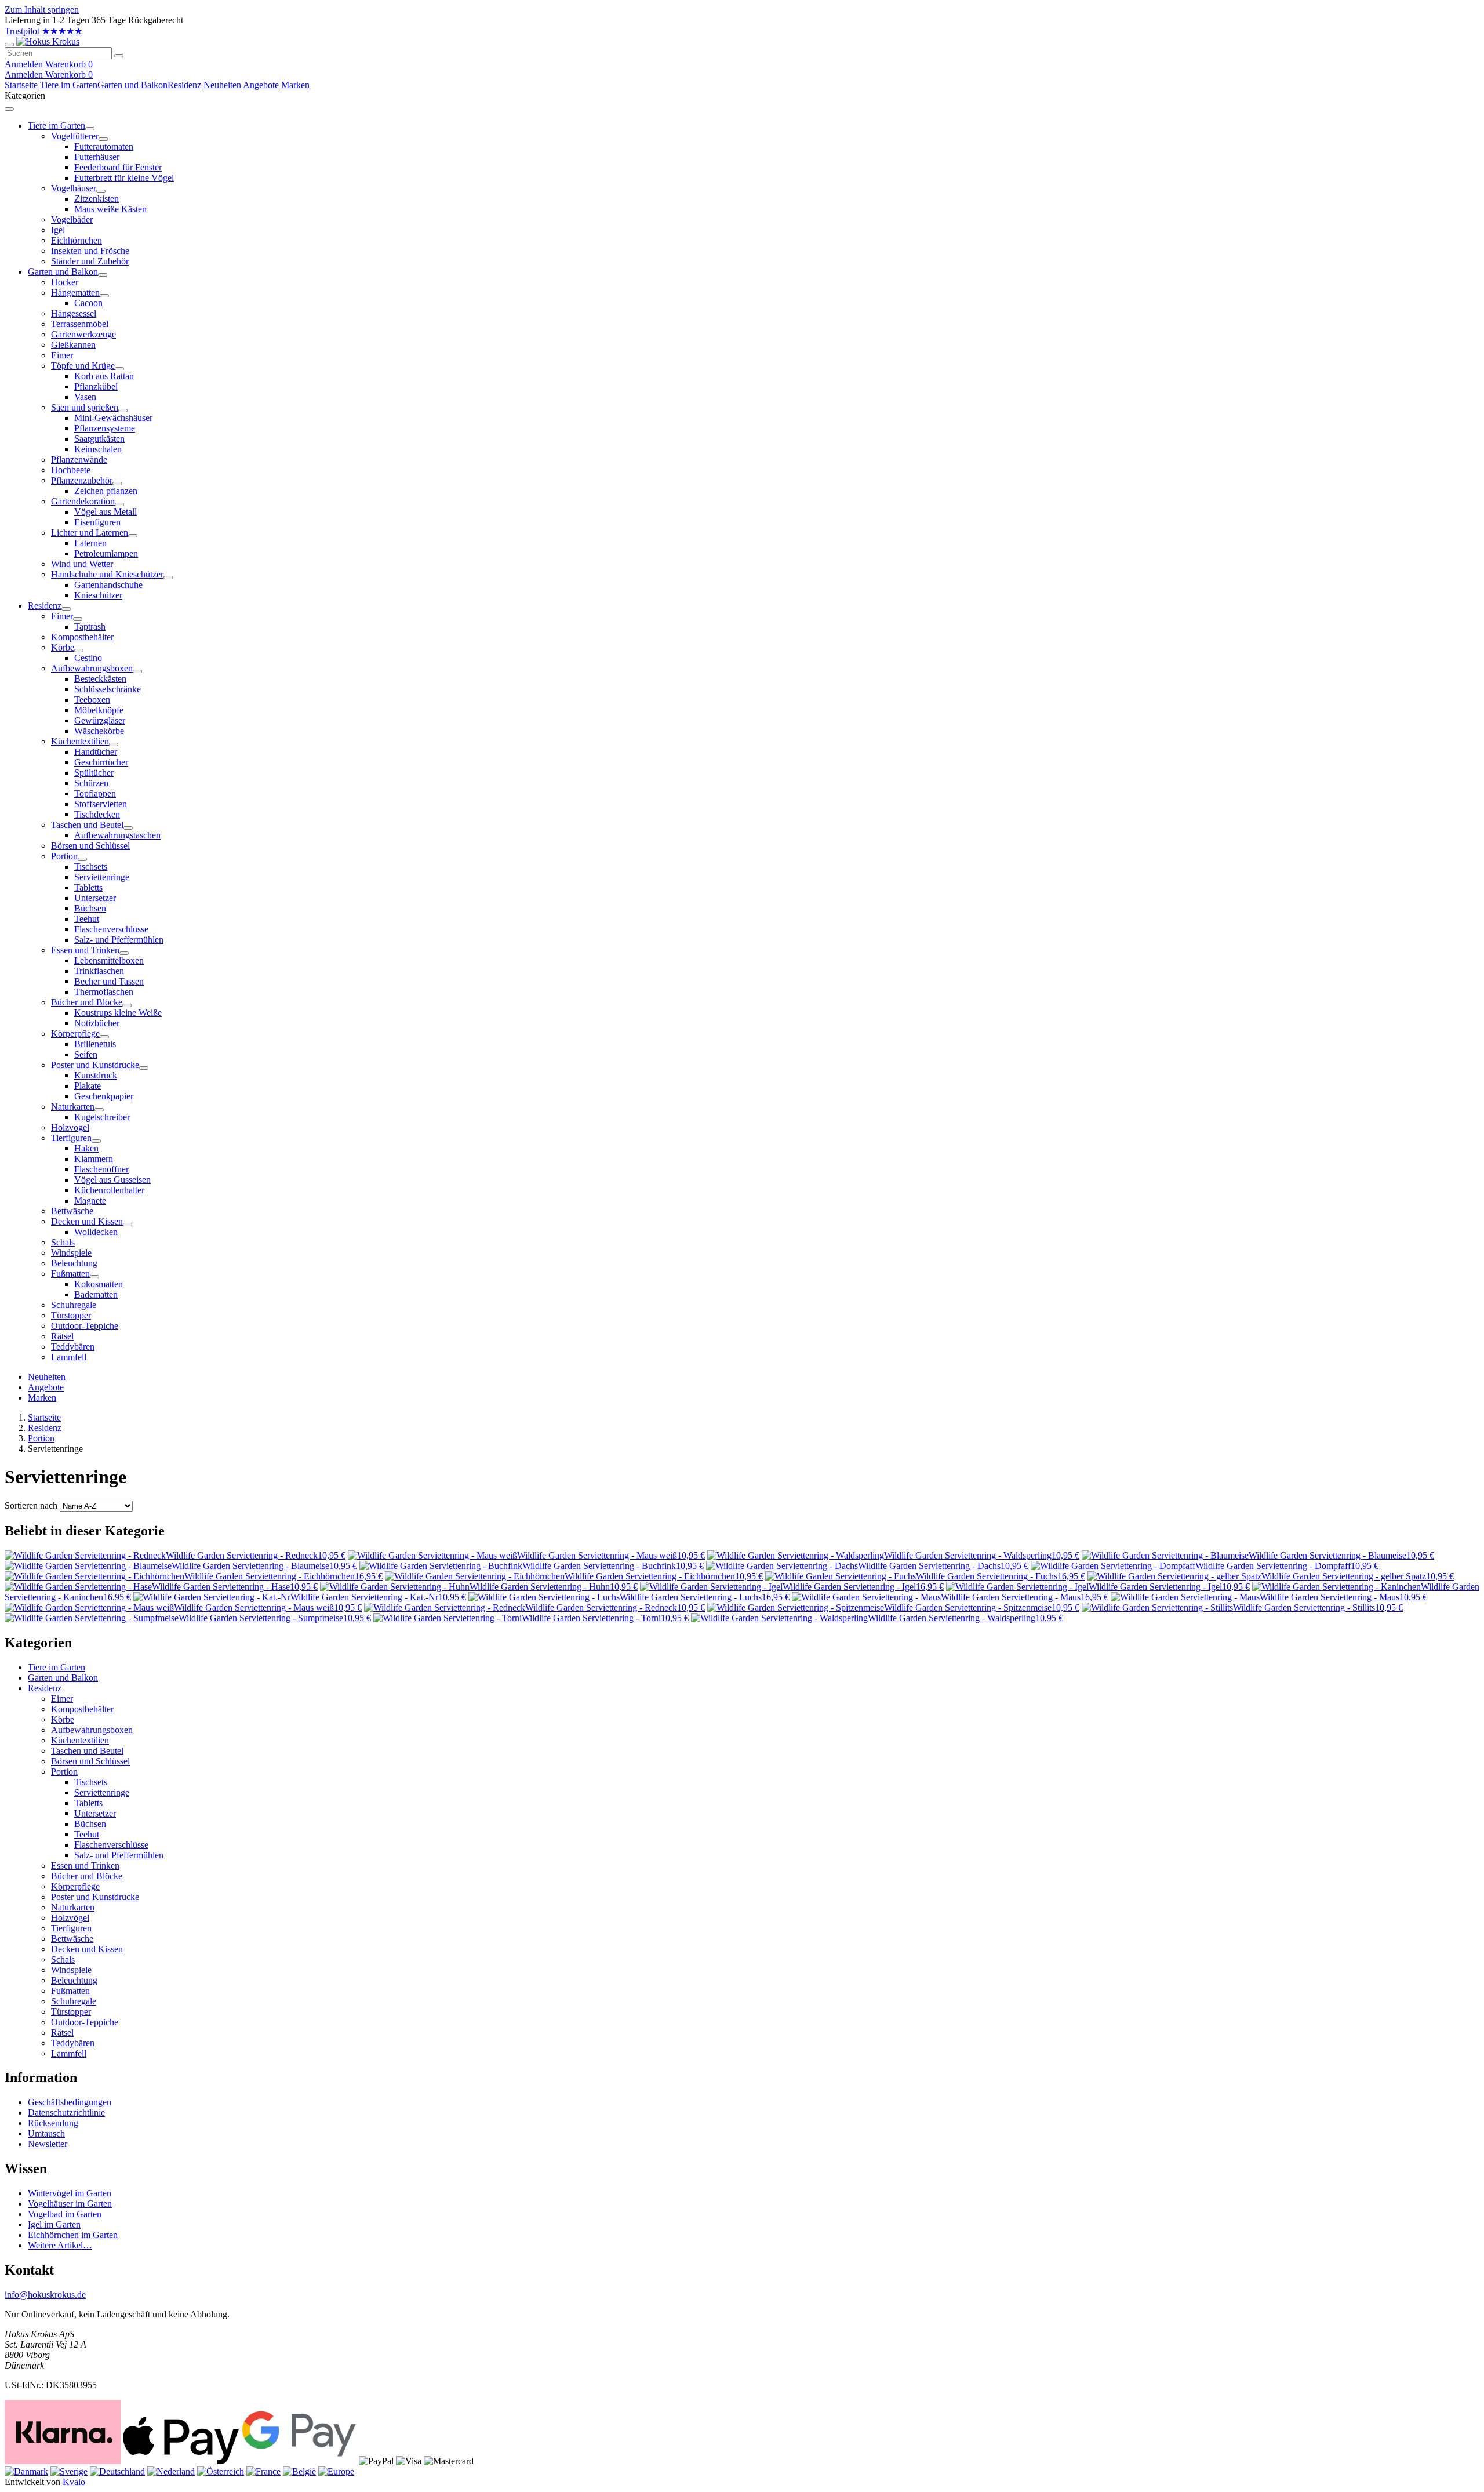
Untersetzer (95, 1813)
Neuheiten (222, 85)
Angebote (261, 85)
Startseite (21, 85)
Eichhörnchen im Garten (73, 2235)
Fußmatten (70, 1991)
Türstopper (71, 2012)
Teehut (87, 1834)
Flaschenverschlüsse (111, 1845)
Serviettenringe (102, 1792)
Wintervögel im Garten (70, 2193)
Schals (63, 1959)
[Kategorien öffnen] (9, 45)
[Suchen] (119, 56)
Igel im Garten (54, 2224)
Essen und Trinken (85, 1866)
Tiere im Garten (69, 85)
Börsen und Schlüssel (90, 1761)
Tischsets (91, 1782)
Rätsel (62, 2033)
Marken (295, 85)
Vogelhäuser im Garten (70, 2204)
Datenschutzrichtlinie (66, 2113)
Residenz (184, 85)
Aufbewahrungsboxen (92, 1730)
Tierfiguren (71, 1928)
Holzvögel (70, 1918)
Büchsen (90, 1824)
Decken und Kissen (87, 1949)
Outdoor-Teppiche (85, 2022)
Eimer (62, 1699)
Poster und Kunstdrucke (95, 1897)
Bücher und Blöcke (87, 1876)
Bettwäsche (72, 1939)
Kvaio (74, 2482)
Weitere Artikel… (60, 2245)
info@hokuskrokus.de (45, 2295)
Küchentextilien (80, 1740)
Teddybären (73, 2043)
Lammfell (69, 2053)
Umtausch (46, 2133)
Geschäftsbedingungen (70, 2102)
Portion (41, 1438)
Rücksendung (53, 2123)
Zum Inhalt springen (42, 10)
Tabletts (88, 1803)
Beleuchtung (74, 1980)
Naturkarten (73, 1907)
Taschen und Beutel (87, 1751)
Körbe (63, 1719)
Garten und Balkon (132, 85)
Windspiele (71, 1970)
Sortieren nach (31, 1505)
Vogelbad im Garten (65, 2214)
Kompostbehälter (82, 1709)
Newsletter (48, 2144)
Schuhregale (74, 2001)
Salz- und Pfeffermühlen (119, 1855)
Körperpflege (75, 1886)
